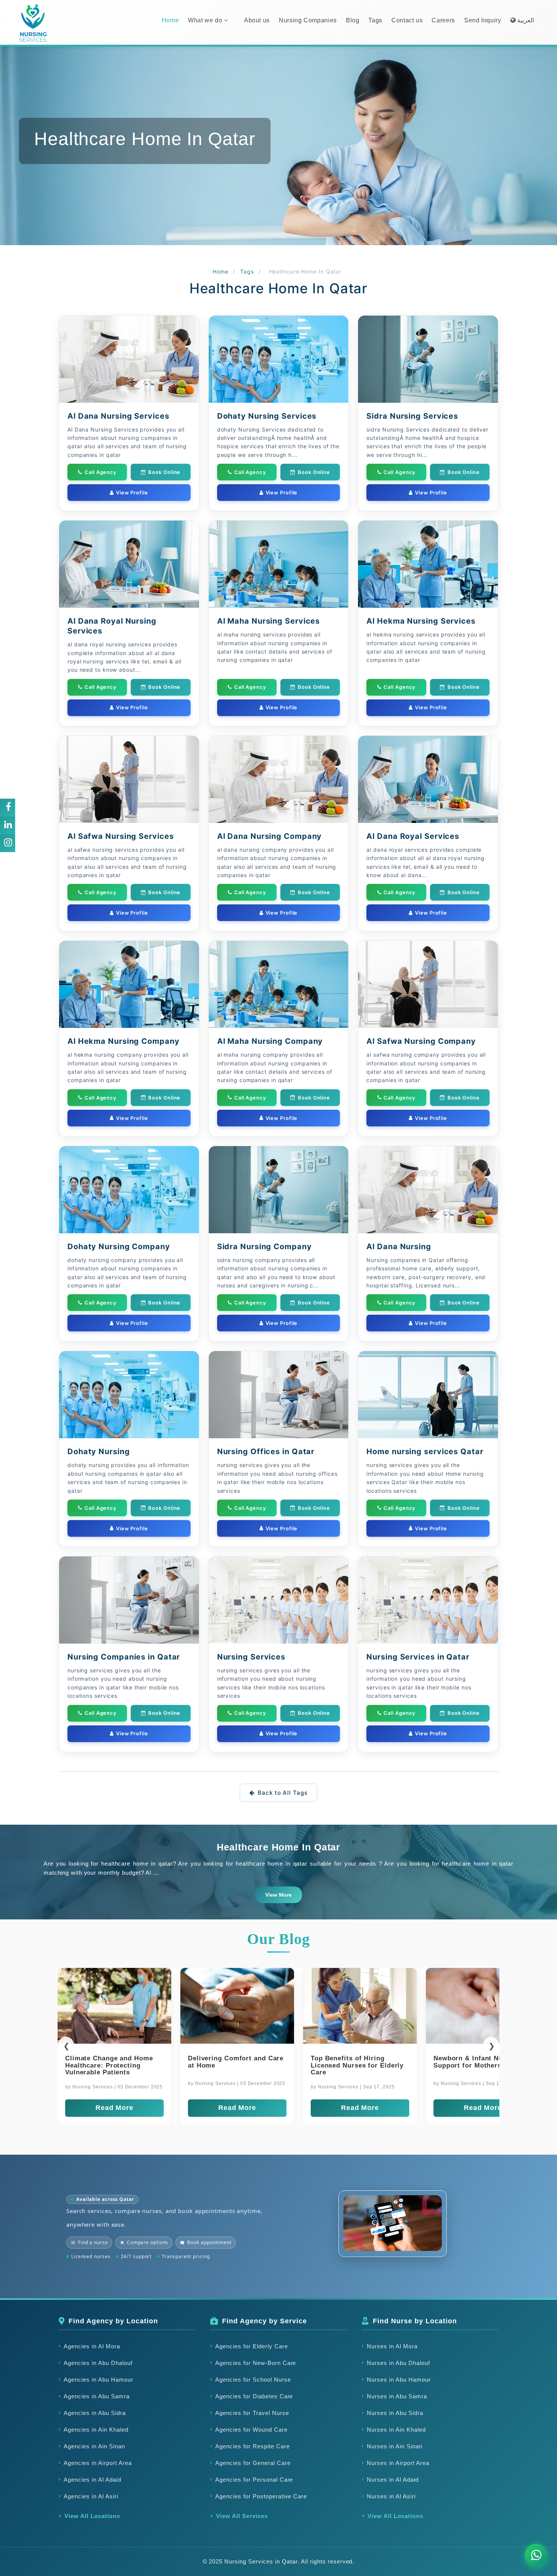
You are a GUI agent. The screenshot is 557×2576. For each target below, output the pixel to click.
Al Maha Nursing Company (270, 1041)
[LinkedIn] (8, 825)
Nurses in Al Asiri (391, 2496)
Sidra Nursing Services (412, 416)
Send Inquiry (483, 20)
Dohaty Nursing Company (119, 1247)
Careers (443, 20)
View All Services (242, 2516)
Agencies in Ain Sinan (94, 2446)
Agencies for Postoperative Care (261, 2496)
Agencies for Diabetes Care (254, 2396)
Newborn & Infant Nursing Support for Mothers (109, 2062)
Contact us (407, 20)
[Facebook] (8, 807)
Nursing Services (251, 1657)
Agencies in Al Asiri (91, 2496)
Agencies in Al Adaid (92, 2480)
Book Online (164, 472)
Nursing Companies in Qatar (124, 1657)
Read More (114, 2108)
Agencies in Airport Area (98, 2463)
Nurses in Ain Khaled (396, 2430)
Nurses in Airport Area (398, 2463)
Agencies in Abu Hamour (99, 2380)
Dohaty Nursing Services (267, 416)
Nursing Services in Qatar (418, 1657)
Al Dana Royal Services (413, 836)
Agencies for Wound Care (251, 2430)
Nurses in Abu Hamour (399, 2380)
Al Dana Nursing (399, 1247)
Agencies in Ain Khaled (96, 2430)
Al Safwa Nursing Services (121, 836)
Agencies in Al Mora (92, 2346)
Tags (375, 20)
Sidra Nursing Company (264, 1247)
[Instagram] (8, 843)
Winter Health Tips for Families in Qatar (471, 2062)
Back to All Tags (282, 1793)
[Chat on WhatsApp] (536, 2555)
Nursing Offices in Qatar (266, 1451)
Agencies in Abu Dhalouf (98, 2363)
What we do (206, 20)
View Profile (132, 493)
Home (171, 20)
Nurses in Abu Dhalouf (398, 2363)
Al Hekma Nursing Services (421, 621)
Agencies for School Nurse (253, 2380)
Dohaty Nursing (99, 1451)
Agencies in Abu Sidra (95, 2413)
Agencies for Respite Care (253, 2446)
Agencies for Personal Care (254, 2480)
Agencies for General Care (253, 2463)
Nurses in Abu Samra (397, 2396)
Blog (353, 20)
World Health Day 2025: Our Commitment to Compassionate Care (357, 2065)
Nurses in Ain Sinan (395, 2446)
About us (257, 20)
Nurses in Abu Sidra (395, 2413)
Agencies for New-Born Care (256, 2363)
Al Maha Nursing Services (269, 621)
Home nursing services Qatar (425, 1451)
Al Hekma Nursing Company (124, 1041)
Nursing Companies (308, 20)
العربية (525, 20)
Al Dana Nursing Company (270, 836)
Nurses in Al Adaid (393, 2480)
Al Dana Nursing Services (118, 416)
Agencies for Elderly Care (252, 2346)
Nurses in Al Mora (392, 2346)
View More (278, 1895)
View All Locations (92, 2516)
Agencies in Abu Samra (97, 2396)
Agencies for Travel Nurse (252, 2413)
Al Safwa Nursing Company (421, 1041)
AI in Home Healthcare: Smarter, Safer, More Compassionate (227, 2065)
